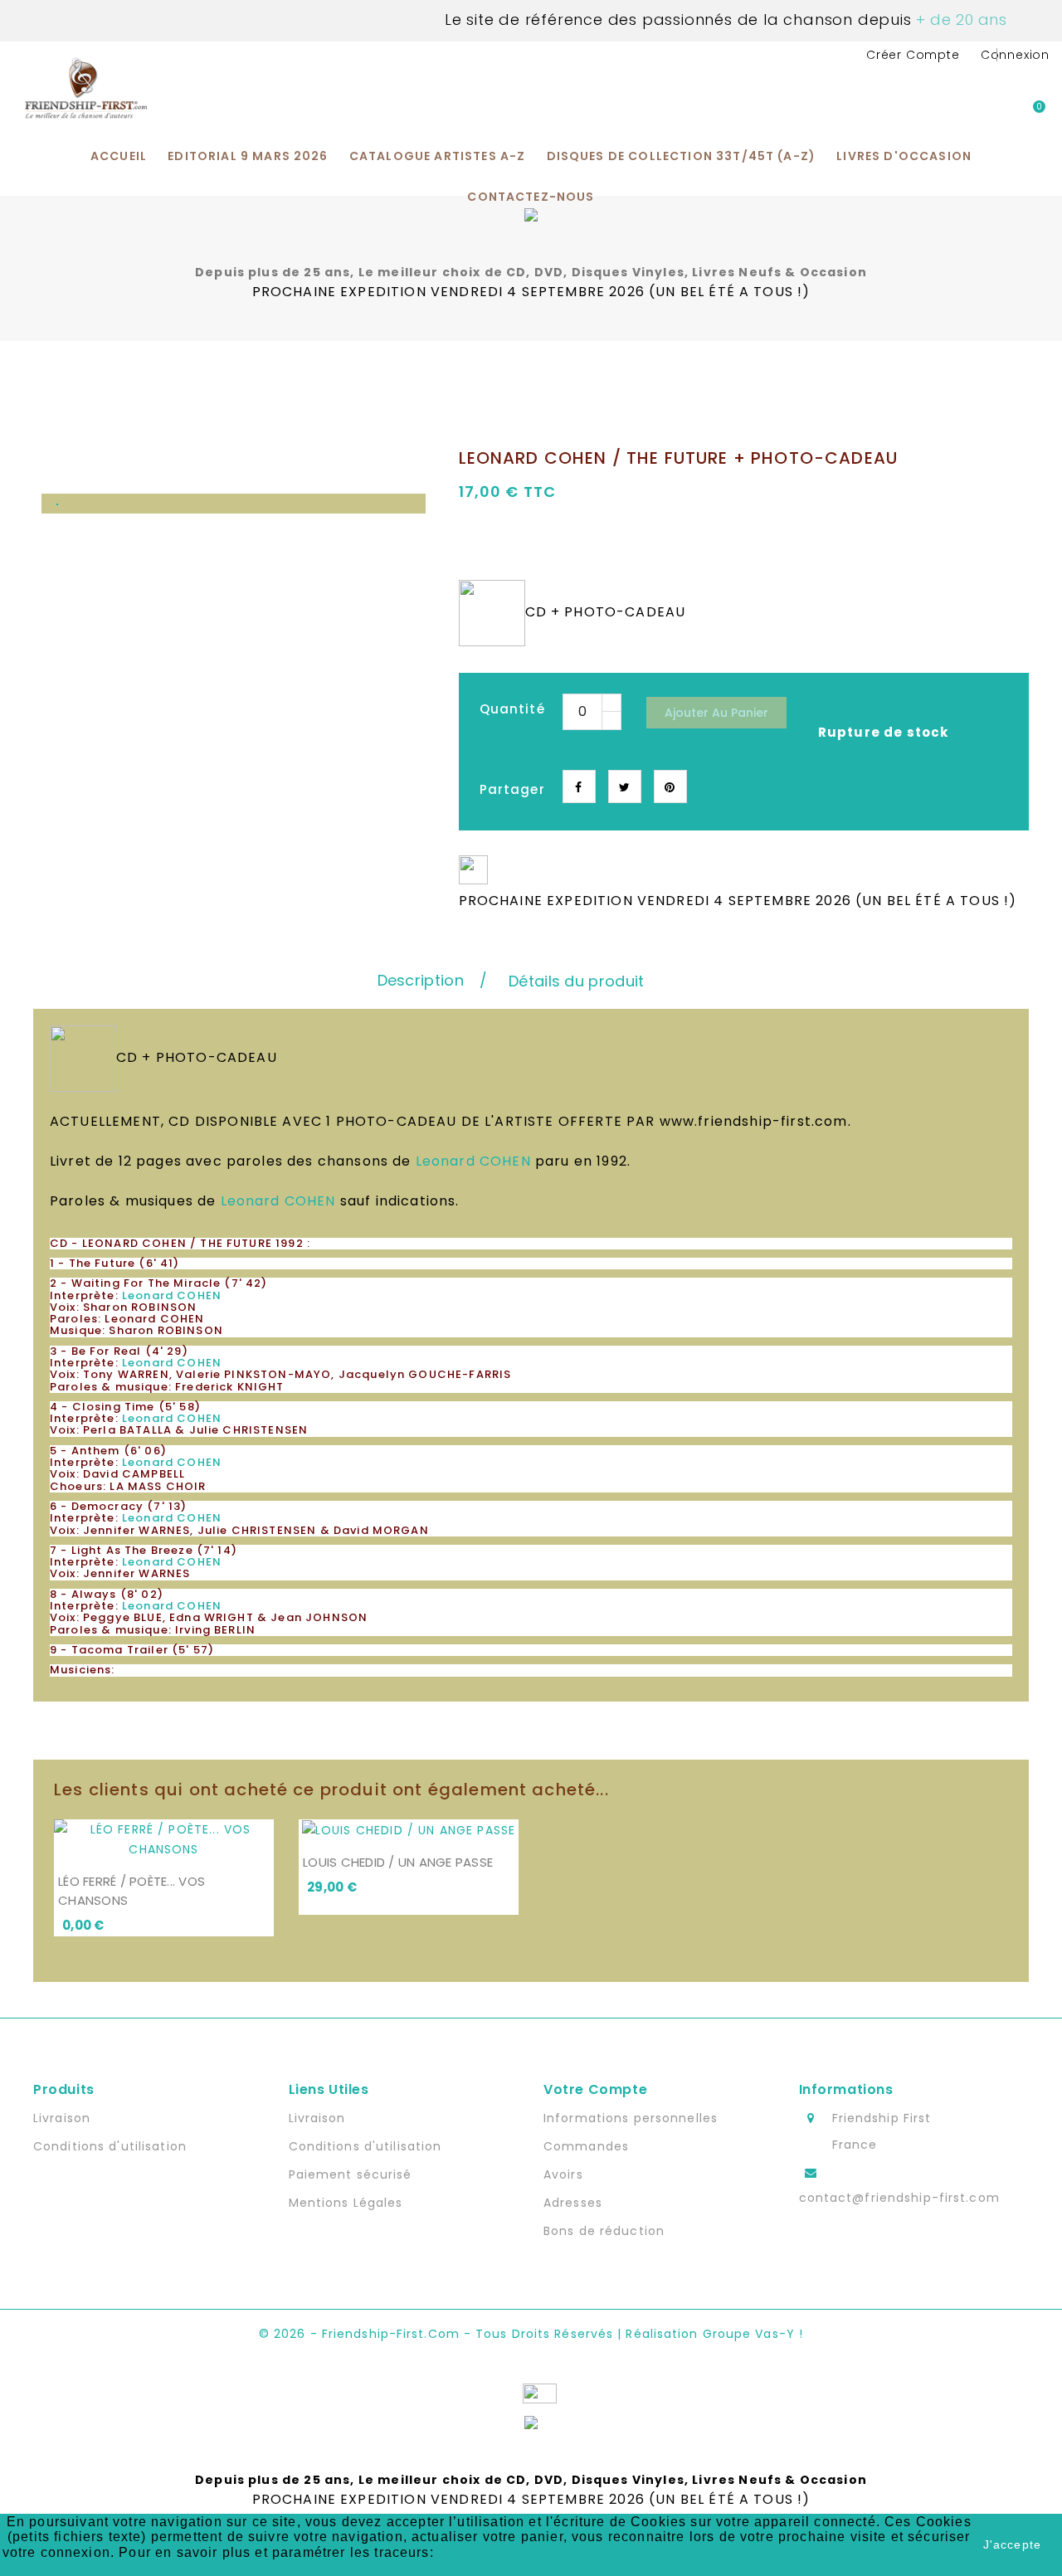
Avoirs (563, 2174)
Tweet (625, 786)
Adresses (573, 2203)
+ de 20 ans (960, 19)
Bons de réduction (604, 2231)
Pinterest (670, 786)
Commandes (586, 2146)
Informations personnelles (631, 2118)
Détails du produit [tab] (576, 981)
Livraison (62, 2118)
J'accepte (1012, 2544)
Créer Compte (913, 55)
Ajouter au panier (716, 713)
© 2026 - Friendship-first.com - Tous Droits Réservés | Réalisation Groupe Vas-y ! (531, 2334)
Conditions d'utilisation (110, 2146)
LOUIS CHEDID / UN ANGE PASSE (398, 1862)
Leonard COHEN (473, 1161)
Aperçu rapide (260, 1845)
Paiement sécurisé (351, 2174)
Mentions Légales (346, 2203)
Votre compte (595, 2089)
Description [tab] (421, 980)
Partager (579, 786)
